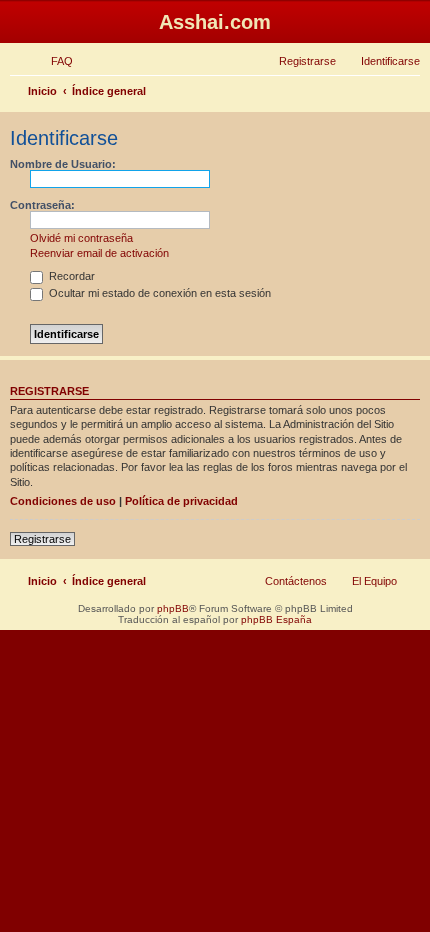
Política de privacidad (181, 501)
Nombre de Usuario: (63, 164)
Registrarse (42, 539)
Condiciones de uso (63, 501)
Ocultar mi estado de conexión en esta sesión (158, 293)
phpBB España (276, 619)
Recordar (70, 276)
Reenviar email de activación (99, 253)
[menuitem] (53, 61)
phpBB (173, 608)
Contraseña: (42, 205)
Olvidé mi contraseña (81, 238)
